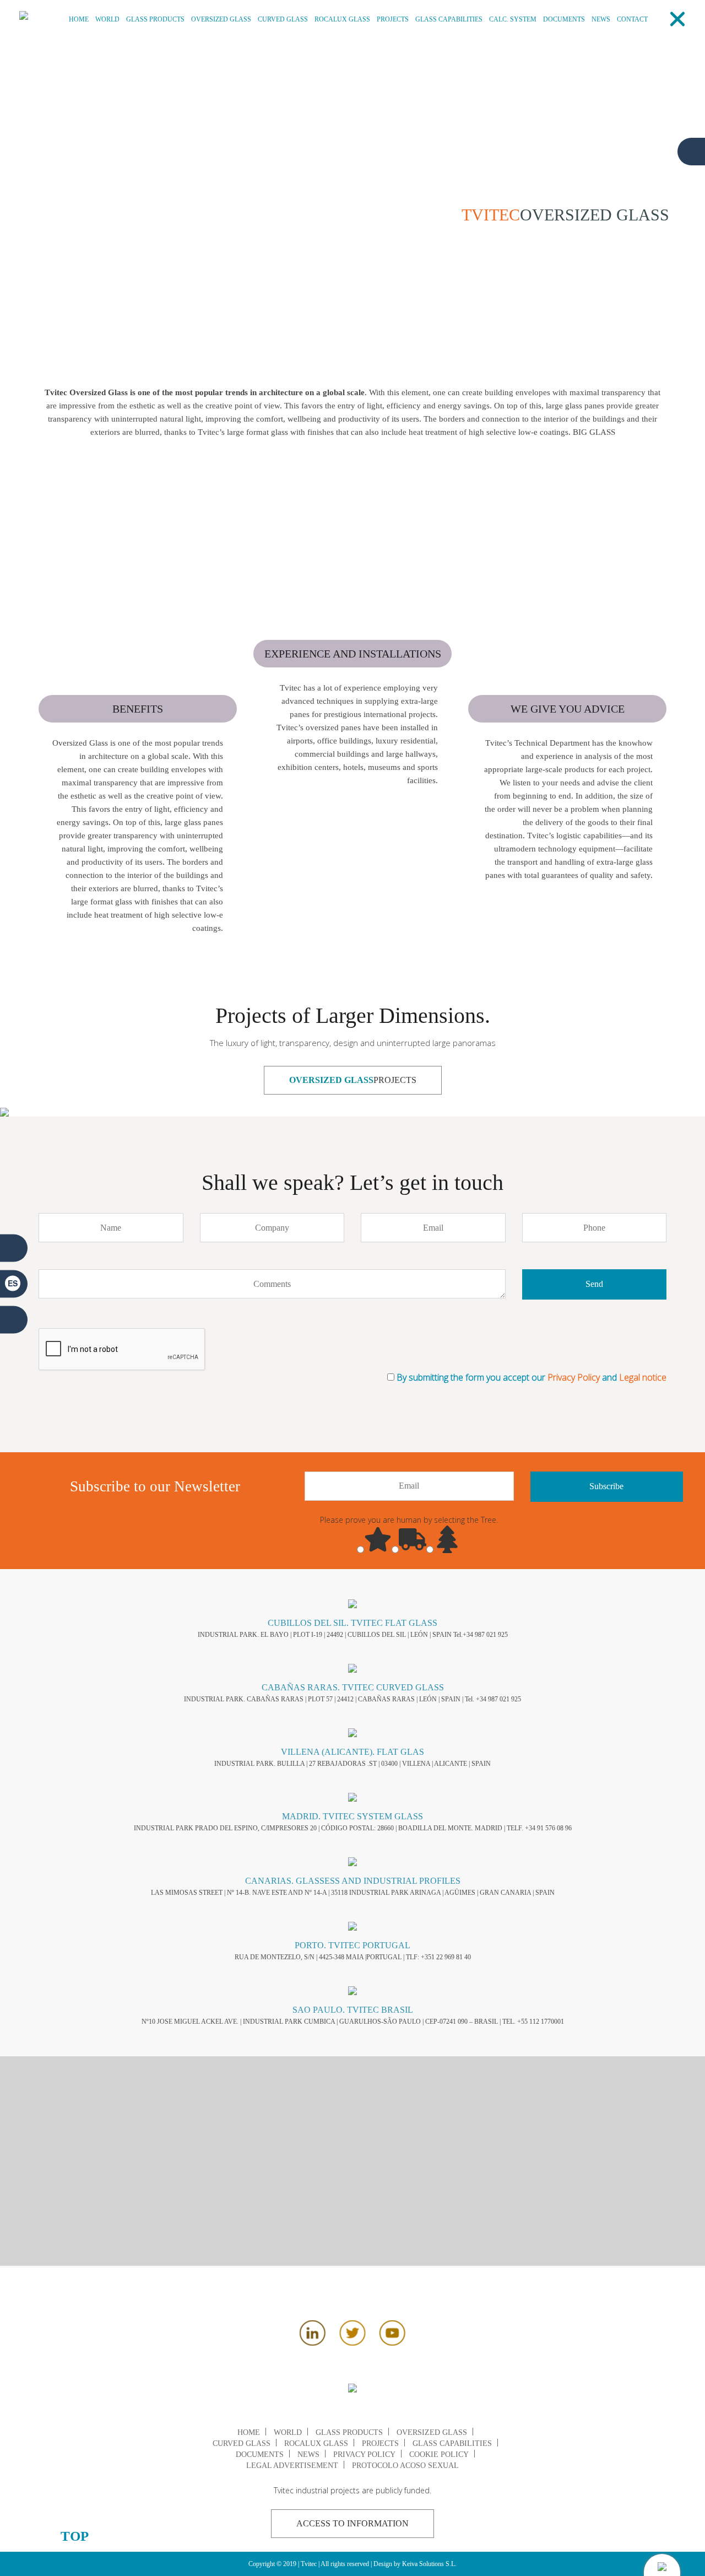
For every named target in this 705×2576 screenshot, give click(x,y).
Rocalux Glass (342, 19)
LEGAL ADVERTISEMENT (292, 2465)
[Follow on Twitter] (352, 2342)
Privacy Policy (575, 1377)
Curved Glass (283, 19)
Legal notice (643, 1377)
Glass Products (155, 19)
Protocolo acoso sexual (405, 2465)
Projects (393, 19)
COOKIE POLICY (439, 2454)
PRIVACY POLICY (364, 2454)
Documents (564, 19)
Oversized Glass (221, 19)
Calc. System (513, 19)
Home (79, 19)
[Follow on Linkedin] (313, 2342)
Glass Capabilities (449, 19)
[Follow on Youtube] (392, 2342)
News (601, 19)
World (107, 19)
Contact (632, 19)
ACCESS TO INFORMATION (352, 2523)
